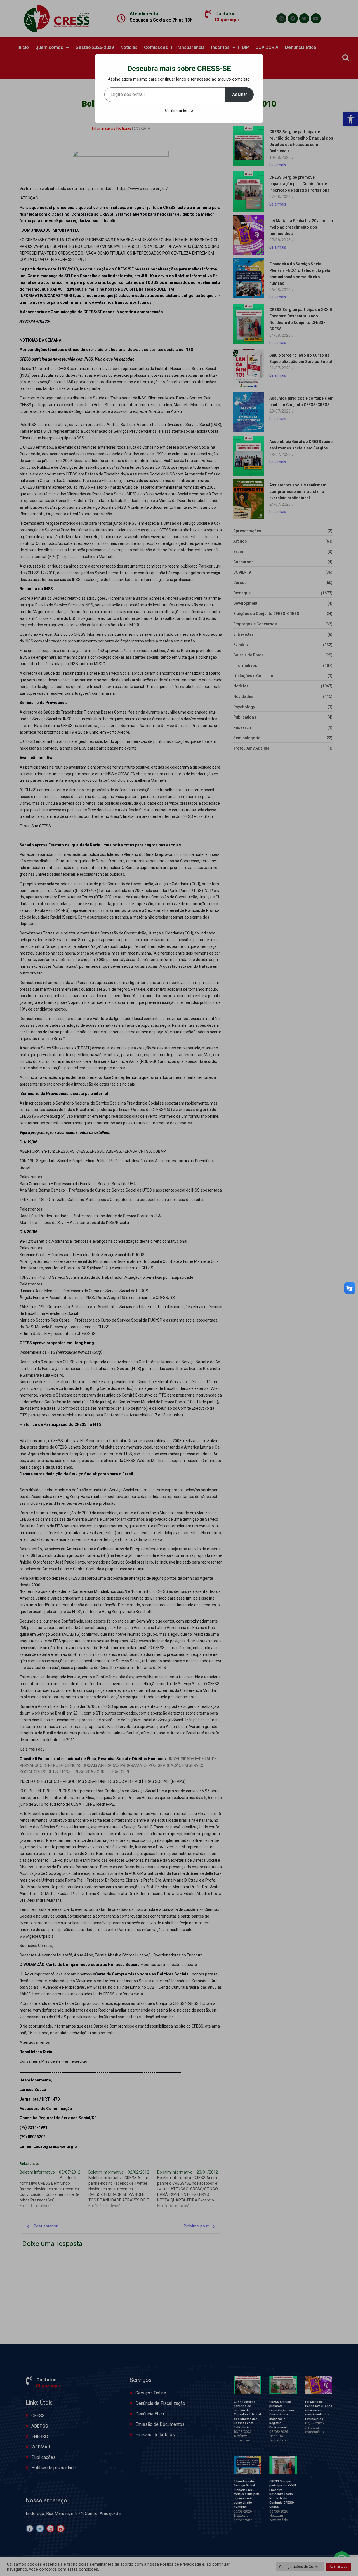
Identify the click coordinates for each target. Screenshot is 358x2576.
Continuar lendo (179, 110)
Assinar (240, 94)
